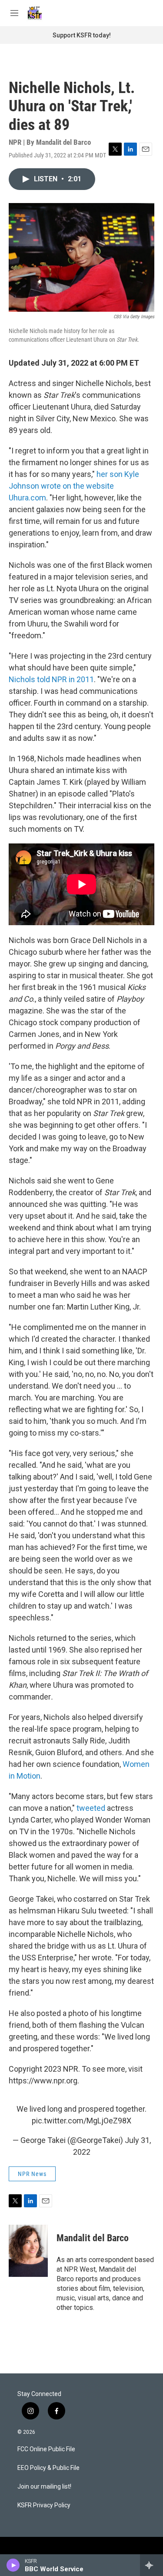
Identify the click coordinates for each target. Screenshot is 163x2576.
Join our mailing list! (44, 2487)
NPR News (32, 2174)
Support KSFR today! (82, 35)
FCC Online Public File (46, 2449)
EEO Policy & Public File (48, 2468)
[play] (13, 2565)
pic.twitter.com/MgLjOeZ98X (81, 2121)
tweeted (92, 1808)
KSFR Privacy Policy (44, 2505)
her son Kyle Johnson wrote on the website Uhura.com (74, 486)
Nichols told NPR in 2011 (51, 679)
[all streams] (151, 2565)
